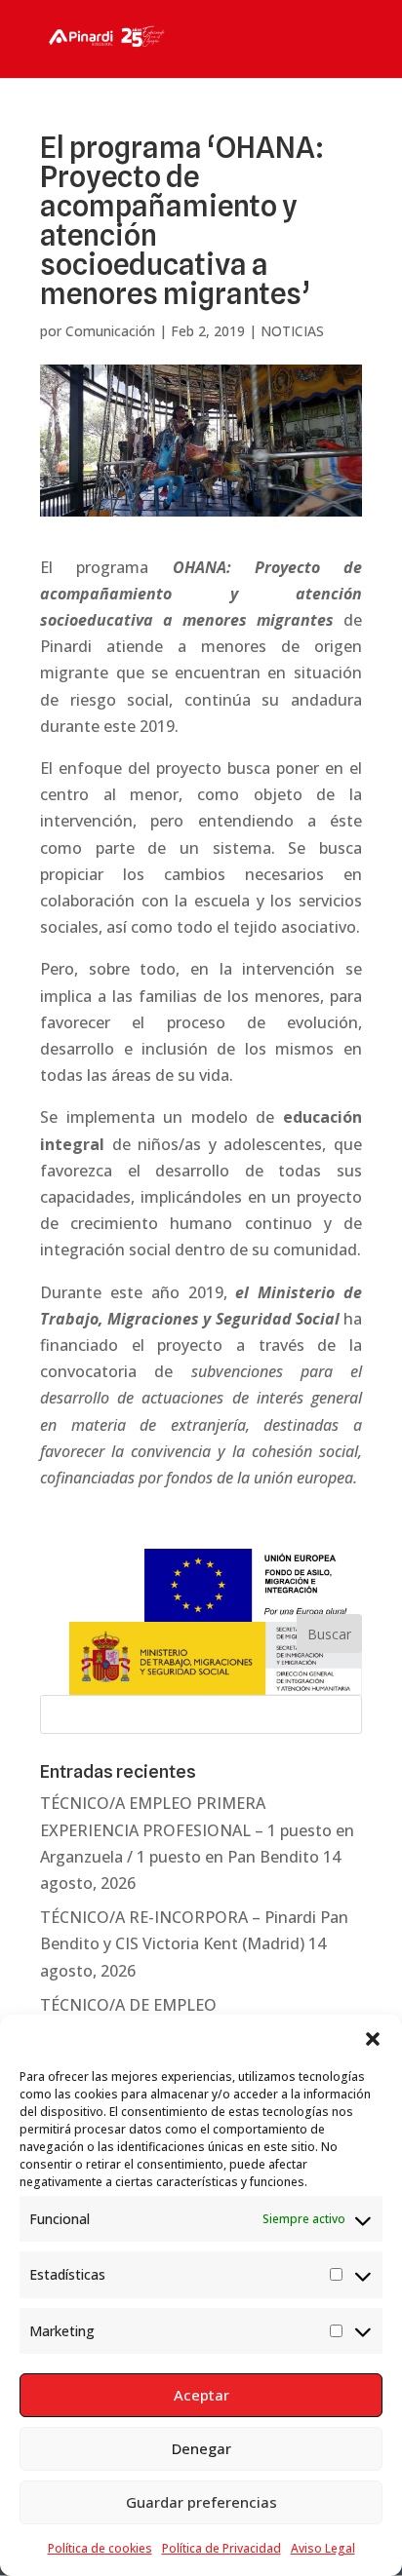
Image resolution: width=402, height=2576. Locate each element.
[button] (373, 2039)
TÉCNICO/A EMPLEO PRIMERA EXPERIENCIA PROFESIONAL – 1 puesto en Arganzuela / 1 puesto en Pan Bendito (197, 1829)
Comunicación (110, 331)
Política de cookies (100, 2548)
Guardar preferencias (201, 2502)
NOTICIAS (292, 331)
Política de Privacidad (221, 2548)
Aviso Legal (323, 2548)
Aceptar (201, 2395)
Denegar (201, 2448)
